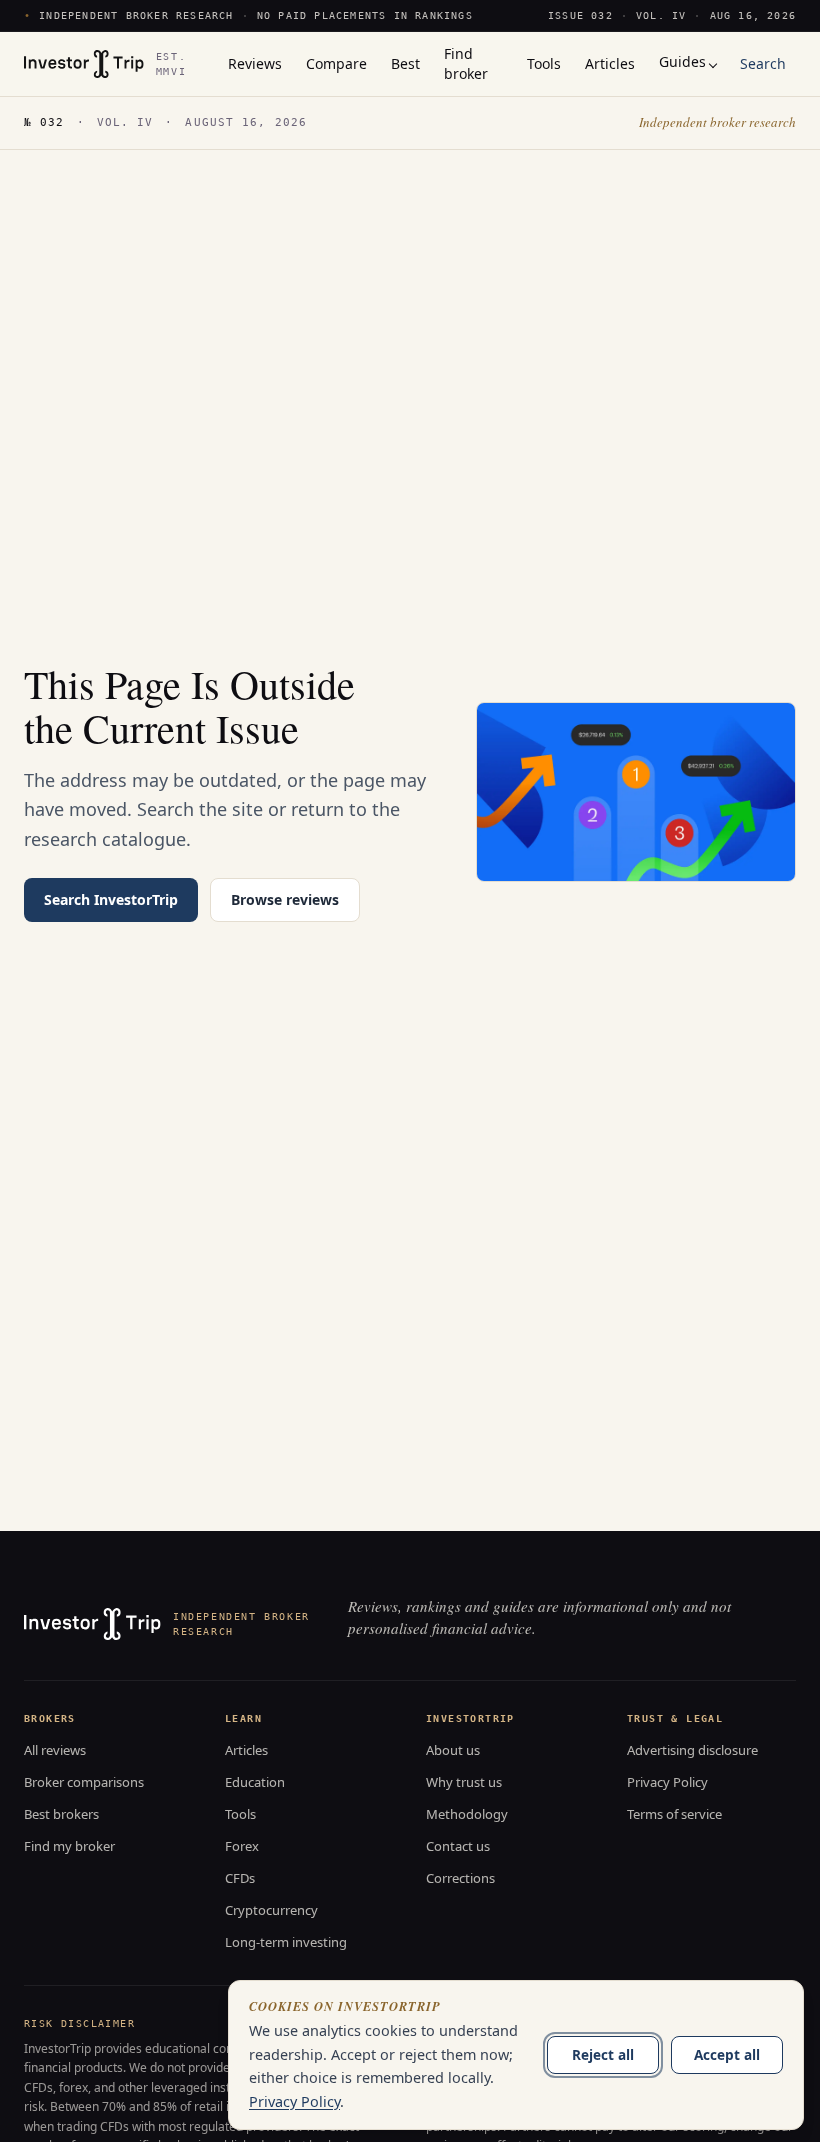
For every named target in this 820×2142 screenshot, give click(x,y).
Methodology (467, 1814)
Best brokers (61, 1814)
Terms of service (674, 1814)
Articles (246, 1750)
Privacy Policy (667, 1782)
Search (763, 63)
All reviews (55, 1750)
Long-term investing (286, 1942)
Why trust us (464, 1782)
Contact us (458, 1846)
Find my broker (69, 1846)
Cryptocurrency (271, 1910)
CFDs (240, 1878)
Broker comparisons (84, 1782)
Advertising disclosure (692, 1750)
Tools (240, 1814)
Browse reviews (285, 899)
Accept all (727, 2054)
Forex (242, 1846)
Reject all (603, 2054)
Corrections (460, 1878)
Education (255, 1782)
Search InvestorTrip (111, 899)
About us (453, 1750)
